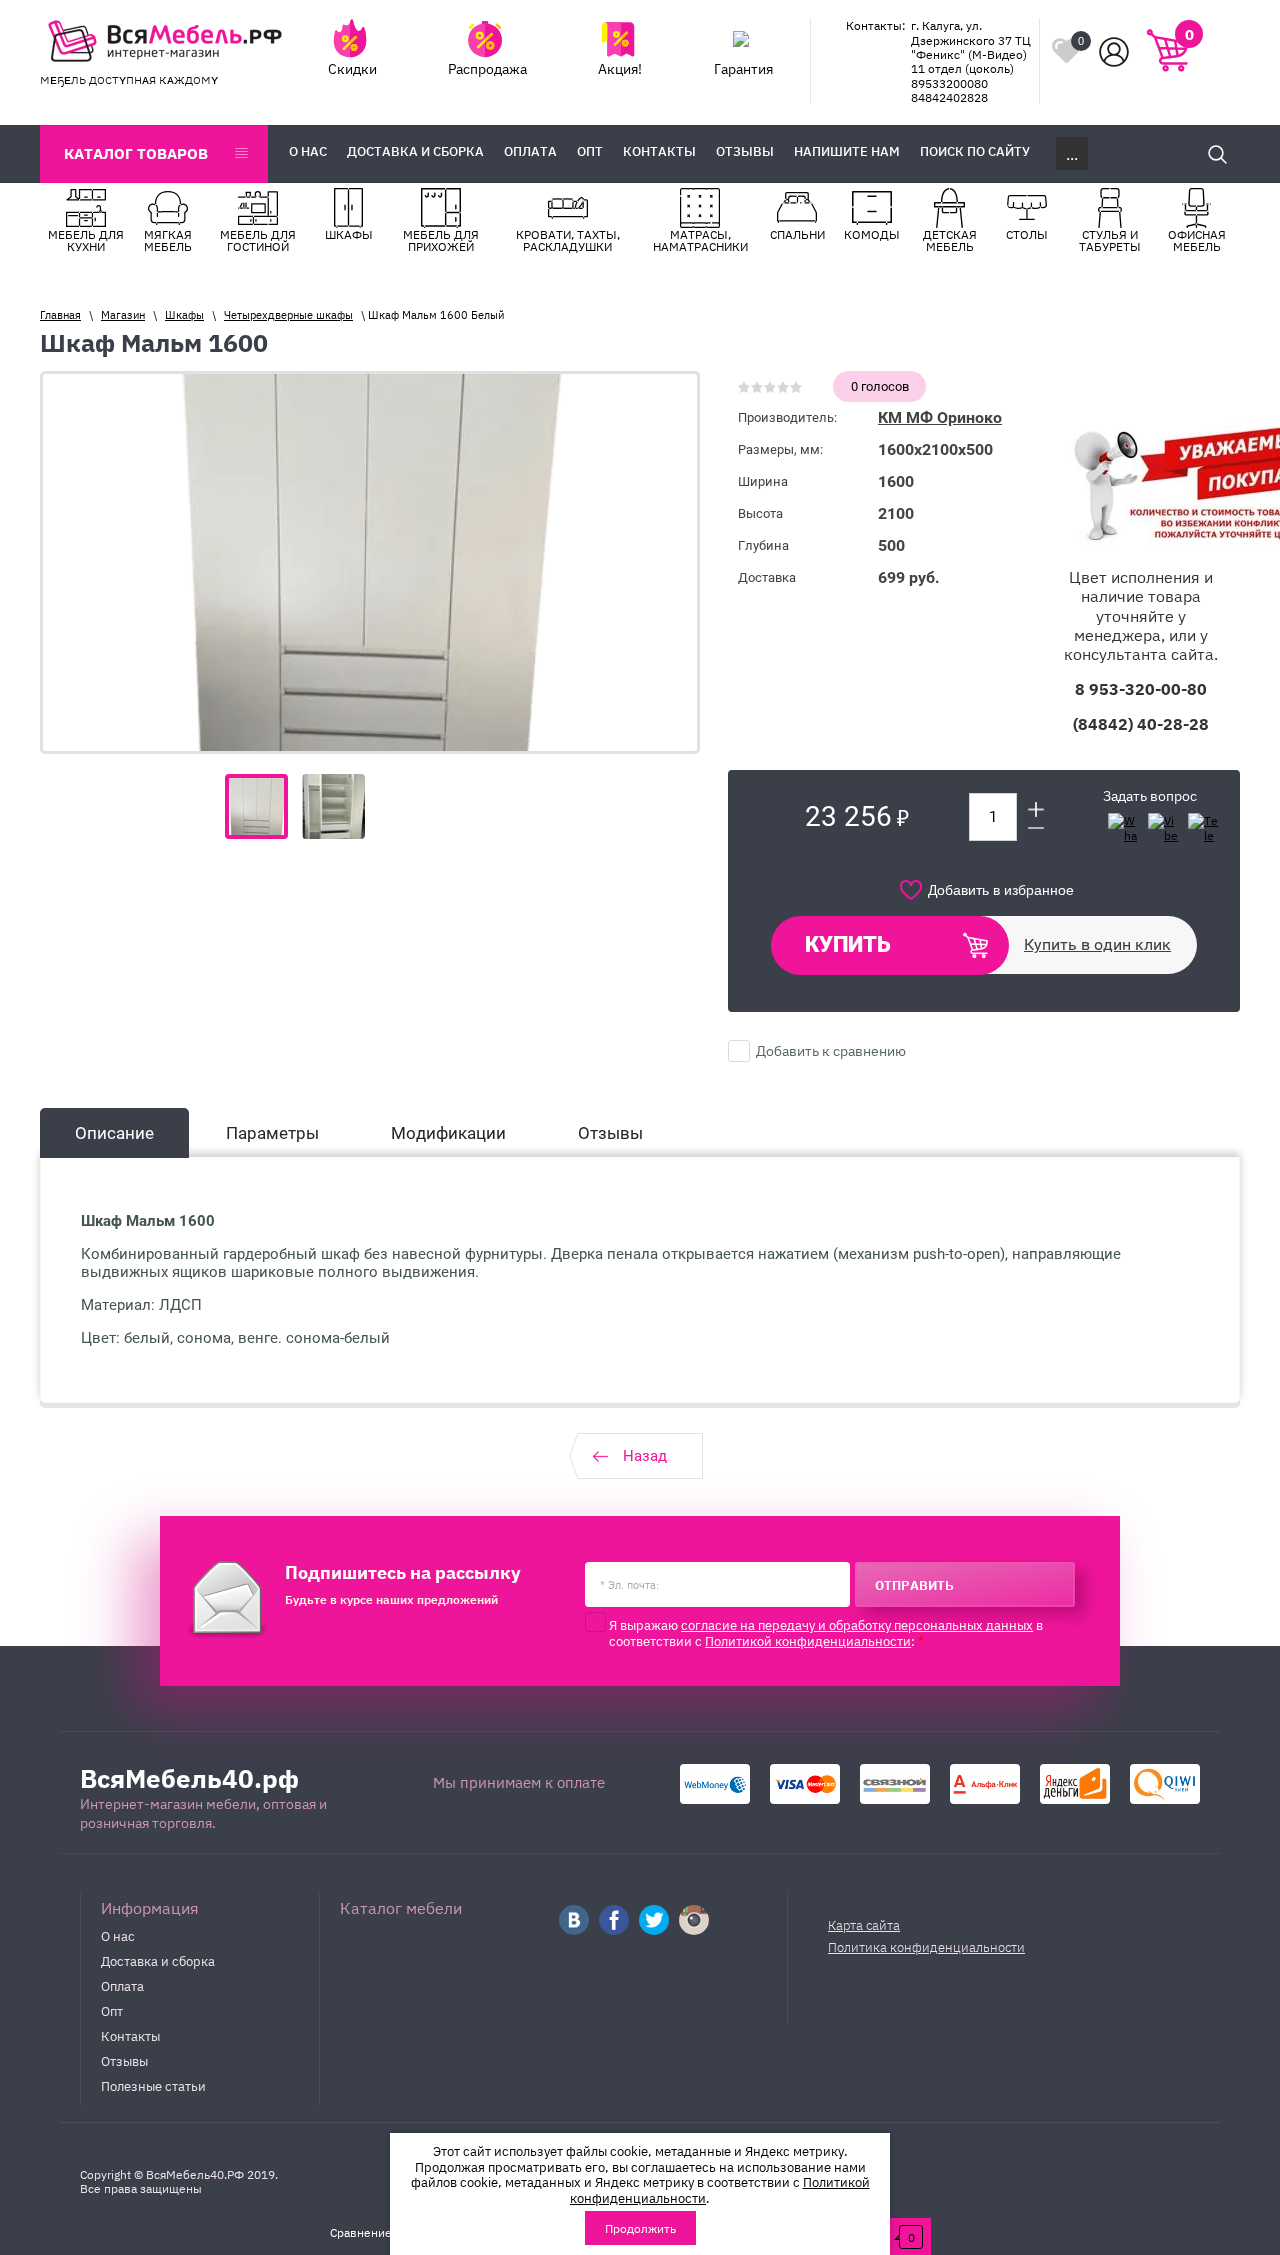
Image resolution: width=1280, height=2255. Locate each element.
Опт (112, 2010)
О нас (118, 1935)
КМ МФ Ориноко (940, 417)
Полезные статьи (153, 2085)
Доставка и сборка (158, 1960)
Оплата (122, 1985)
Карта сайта (864, 1924)
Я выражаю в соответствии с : (826, 1632)
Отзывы (124, 2060)
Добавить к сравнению (829, 1050)
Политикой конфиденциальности (808, 1640)
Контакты (130, 2035)
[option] (370, 562)
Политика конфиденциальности (926, 1946)
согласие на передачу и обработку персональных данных (857, 1624)
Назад (645, 1456)
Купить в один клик (1097, 944)
